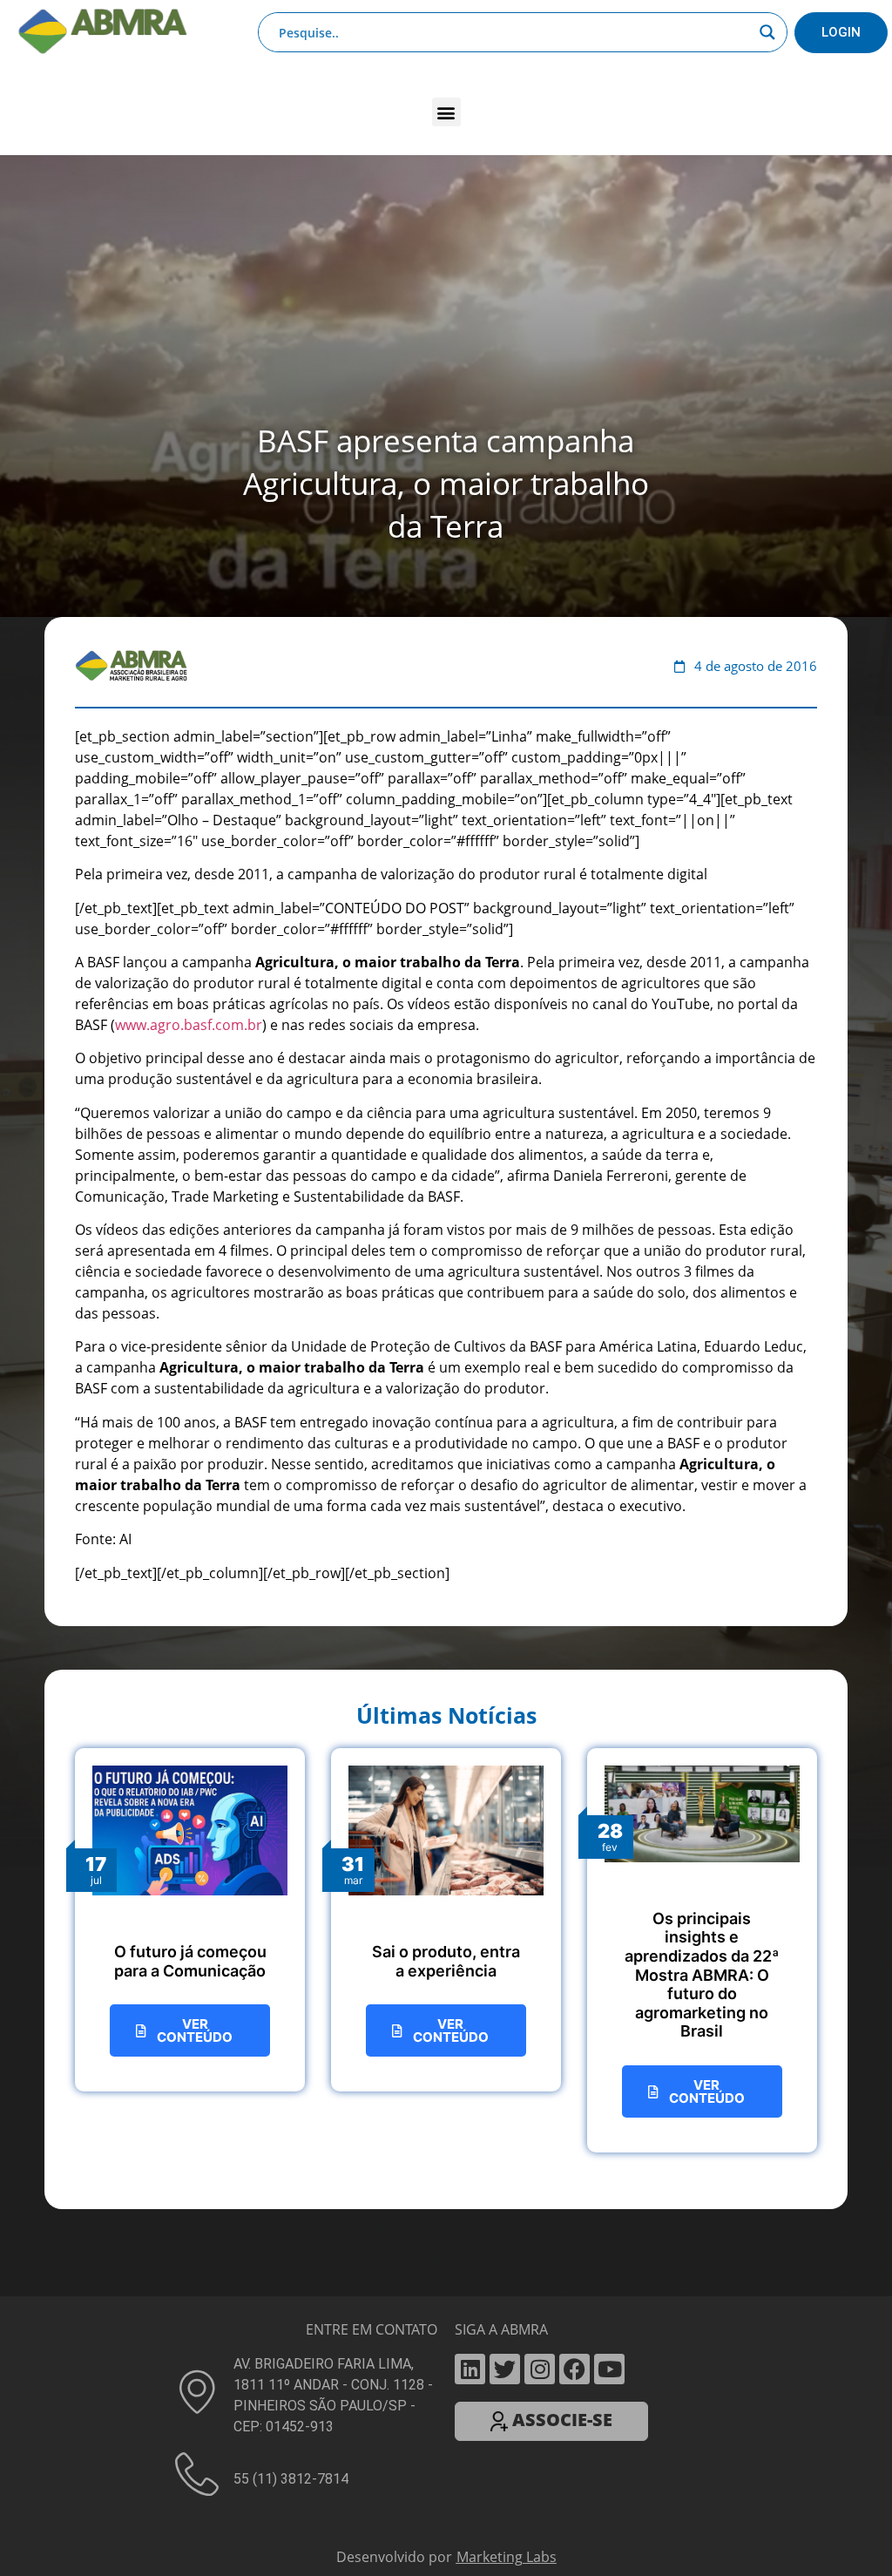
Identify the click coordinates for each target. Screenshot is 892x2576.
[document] (446, 2370)
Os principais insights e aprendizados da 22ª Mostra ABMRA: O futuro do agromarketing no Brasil (702, 1563)
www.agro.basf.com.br (189, 613)
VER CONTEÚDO (195, 1618)
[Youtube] (609, 1957)
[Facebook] (574, 1957)
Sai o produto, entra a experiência (446, 1549)
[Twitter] (505, 1957)
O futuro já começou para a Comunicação (190, 1549)
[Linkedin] (470, 1957)
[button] (446, 90)
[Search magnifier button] (767, 25)
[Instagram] (540, 1957)
